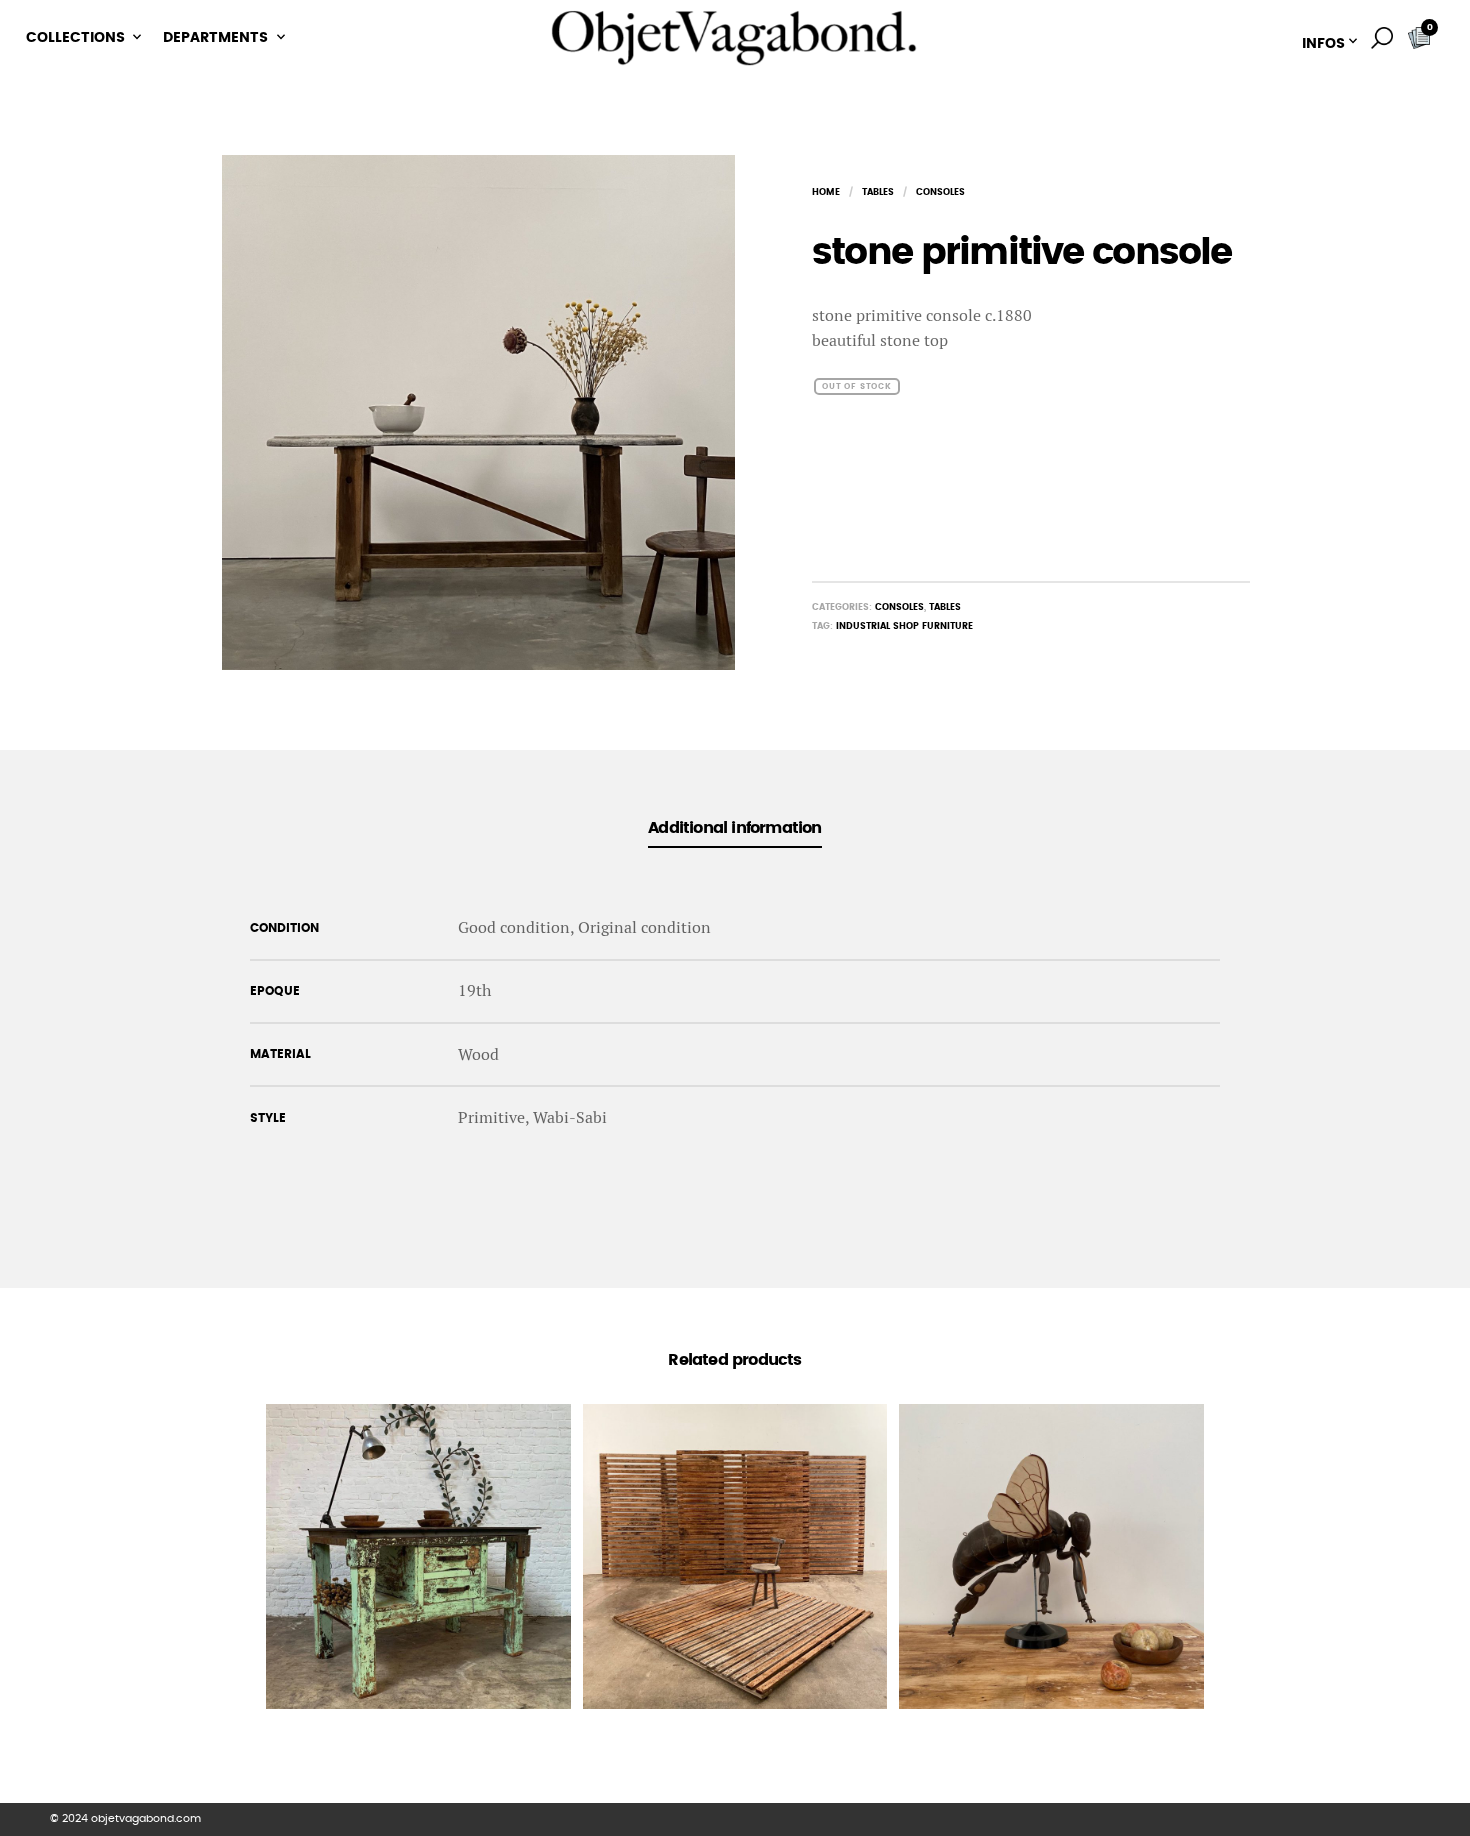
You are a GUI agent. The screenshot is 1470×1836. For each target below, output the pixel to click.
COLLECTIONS (75, 38)
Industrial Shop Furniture (904, 626)
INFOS (1323, 44)
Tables (878, 192)
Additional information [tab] (734, 828)
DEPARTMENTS (215, 38)
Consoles (940, 192)
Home (826, 192)
